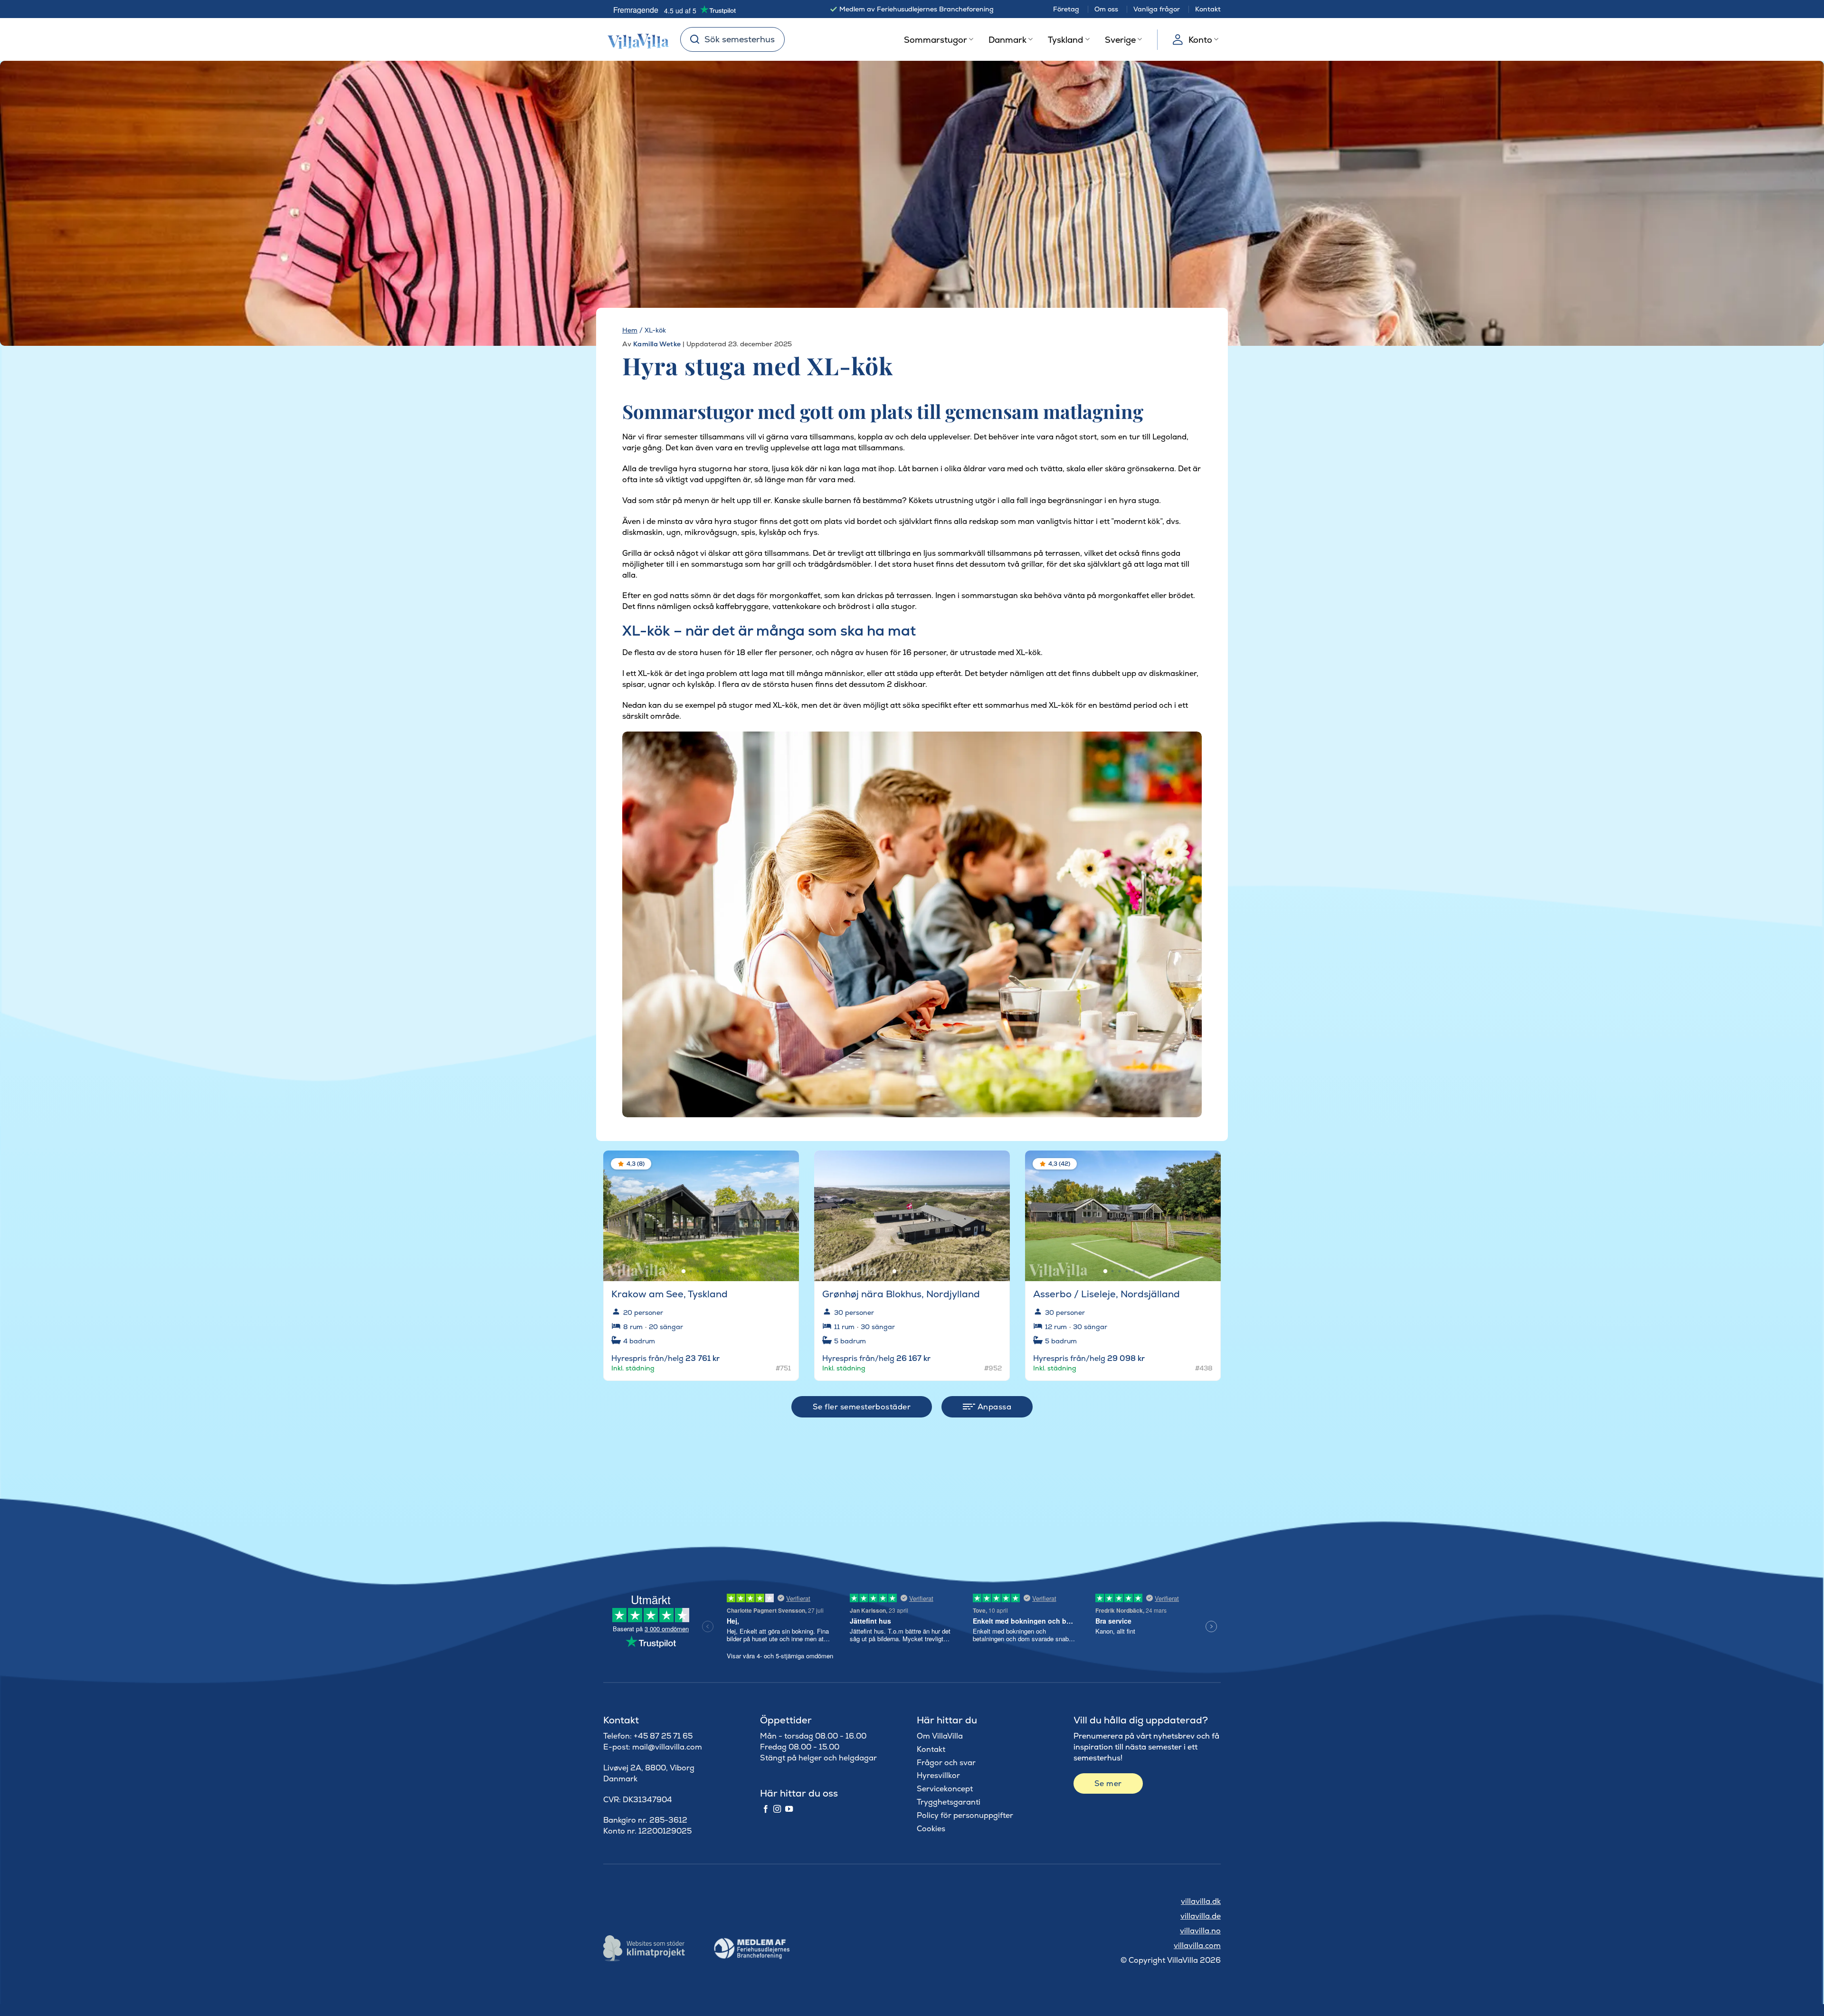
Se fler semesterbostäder (862, 1407)
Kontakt (1208, 9)
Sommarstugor (936, 40)
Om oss (1106, 9)
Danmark (1007, 40)
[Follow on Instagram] (777, 1809)
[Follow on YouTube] (789, 1809)
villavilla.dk (1201, 1901)
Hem (630, 330)
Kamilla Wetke (657, 344)
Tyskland (1065, 40)
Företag (1066, 9)
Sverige (1120, 40)
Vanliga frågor (1157, 9)
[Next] (784, 1211)
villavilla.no (1200, 1931)
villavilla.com (1197, 1945)
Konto (1200, 40)
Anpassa (993, 1407)
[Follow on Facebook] (766, 1809)
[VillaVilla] (635, 39)
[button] (786, 1165)
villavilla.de (1201, 1916)
